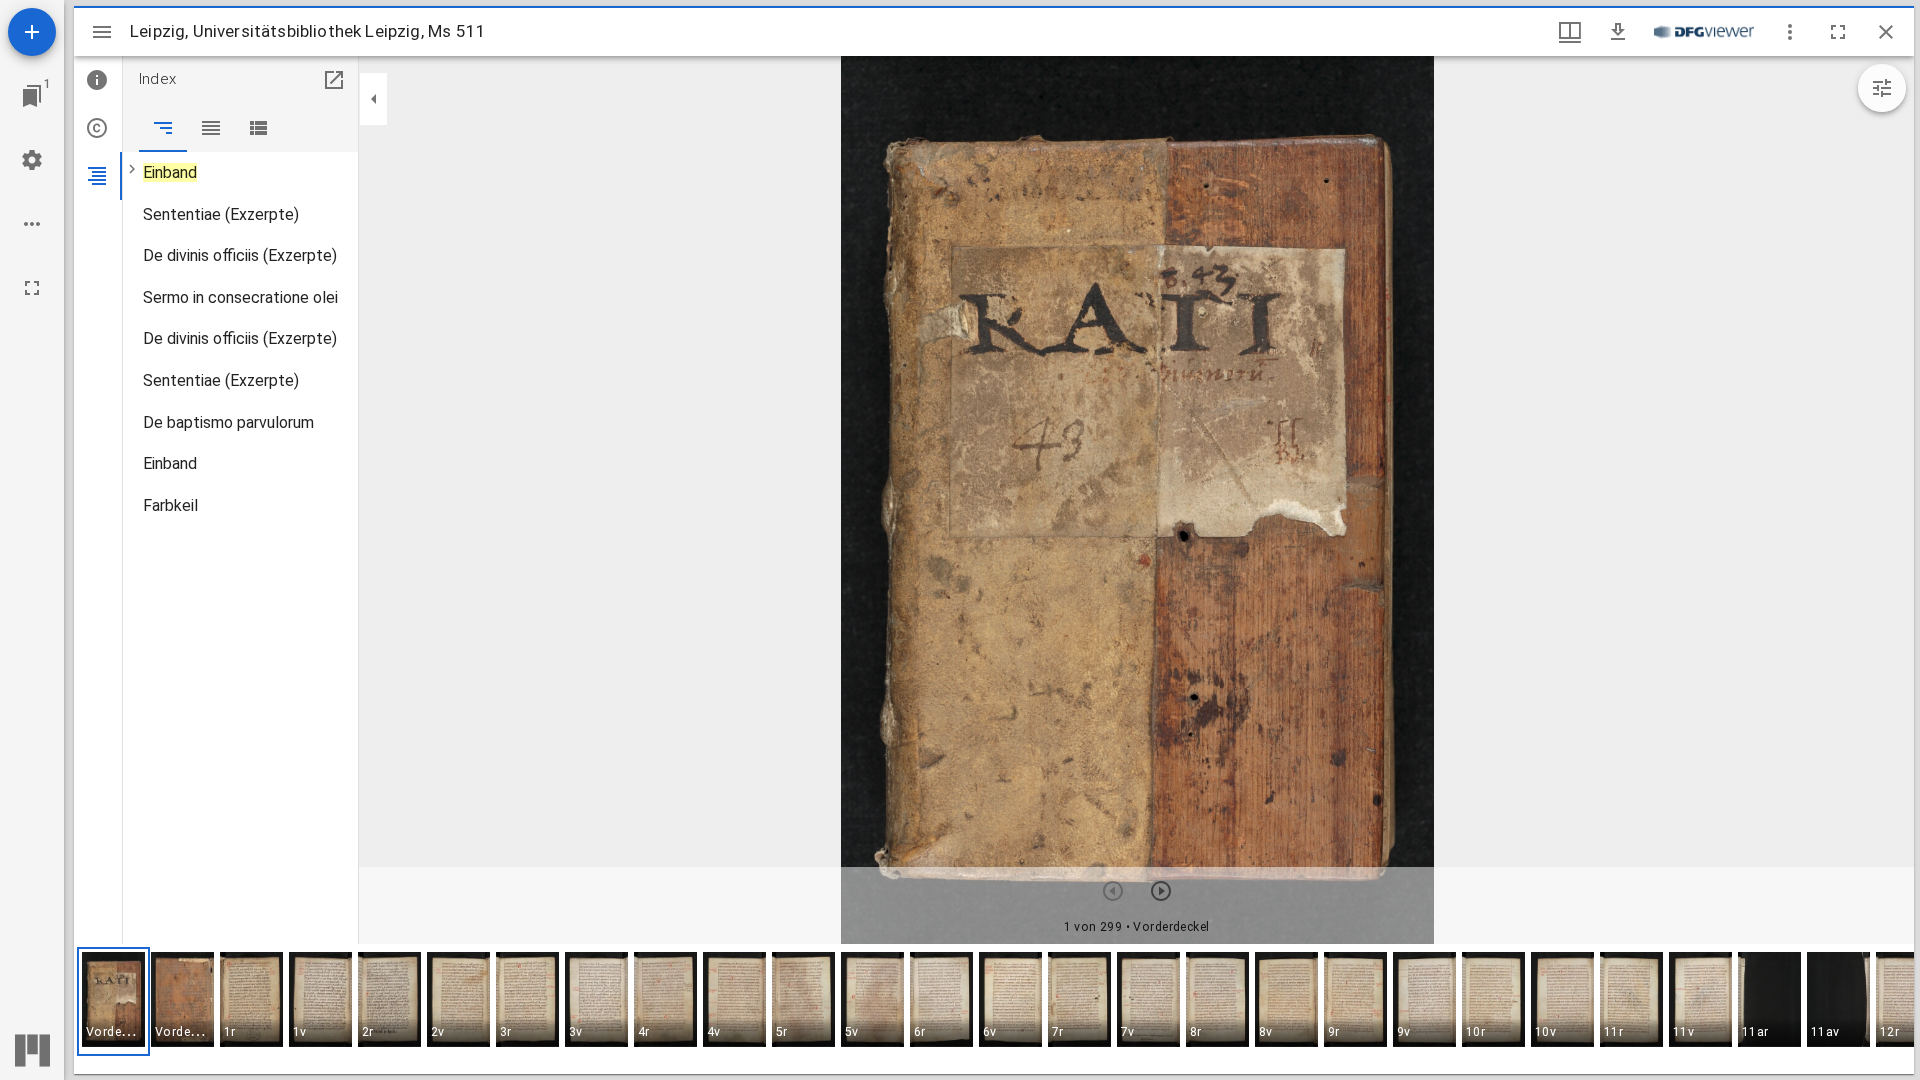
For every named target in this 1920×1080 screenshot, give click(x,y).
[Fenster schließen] (1886, 32)
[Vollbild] (32, 288)
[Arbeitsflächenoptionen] (32, 224)
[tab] (98, 80)
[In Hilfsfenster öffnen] (334, 80)
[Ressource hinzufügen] (32, 32)
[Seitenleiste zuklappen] (374, 99)
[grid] (994, 1009)
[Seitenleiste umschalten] (102, 32)
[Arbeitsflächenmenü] (32, 160)
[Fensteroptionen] (1790, 32)
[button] (113, 1001)
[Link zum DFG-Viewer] (1704, 32)
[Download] (1618, 32)
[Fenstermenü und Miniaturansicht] (1570, 32)
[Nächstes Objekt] (1161, 891)
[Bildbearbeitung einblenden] (1882, 88)
